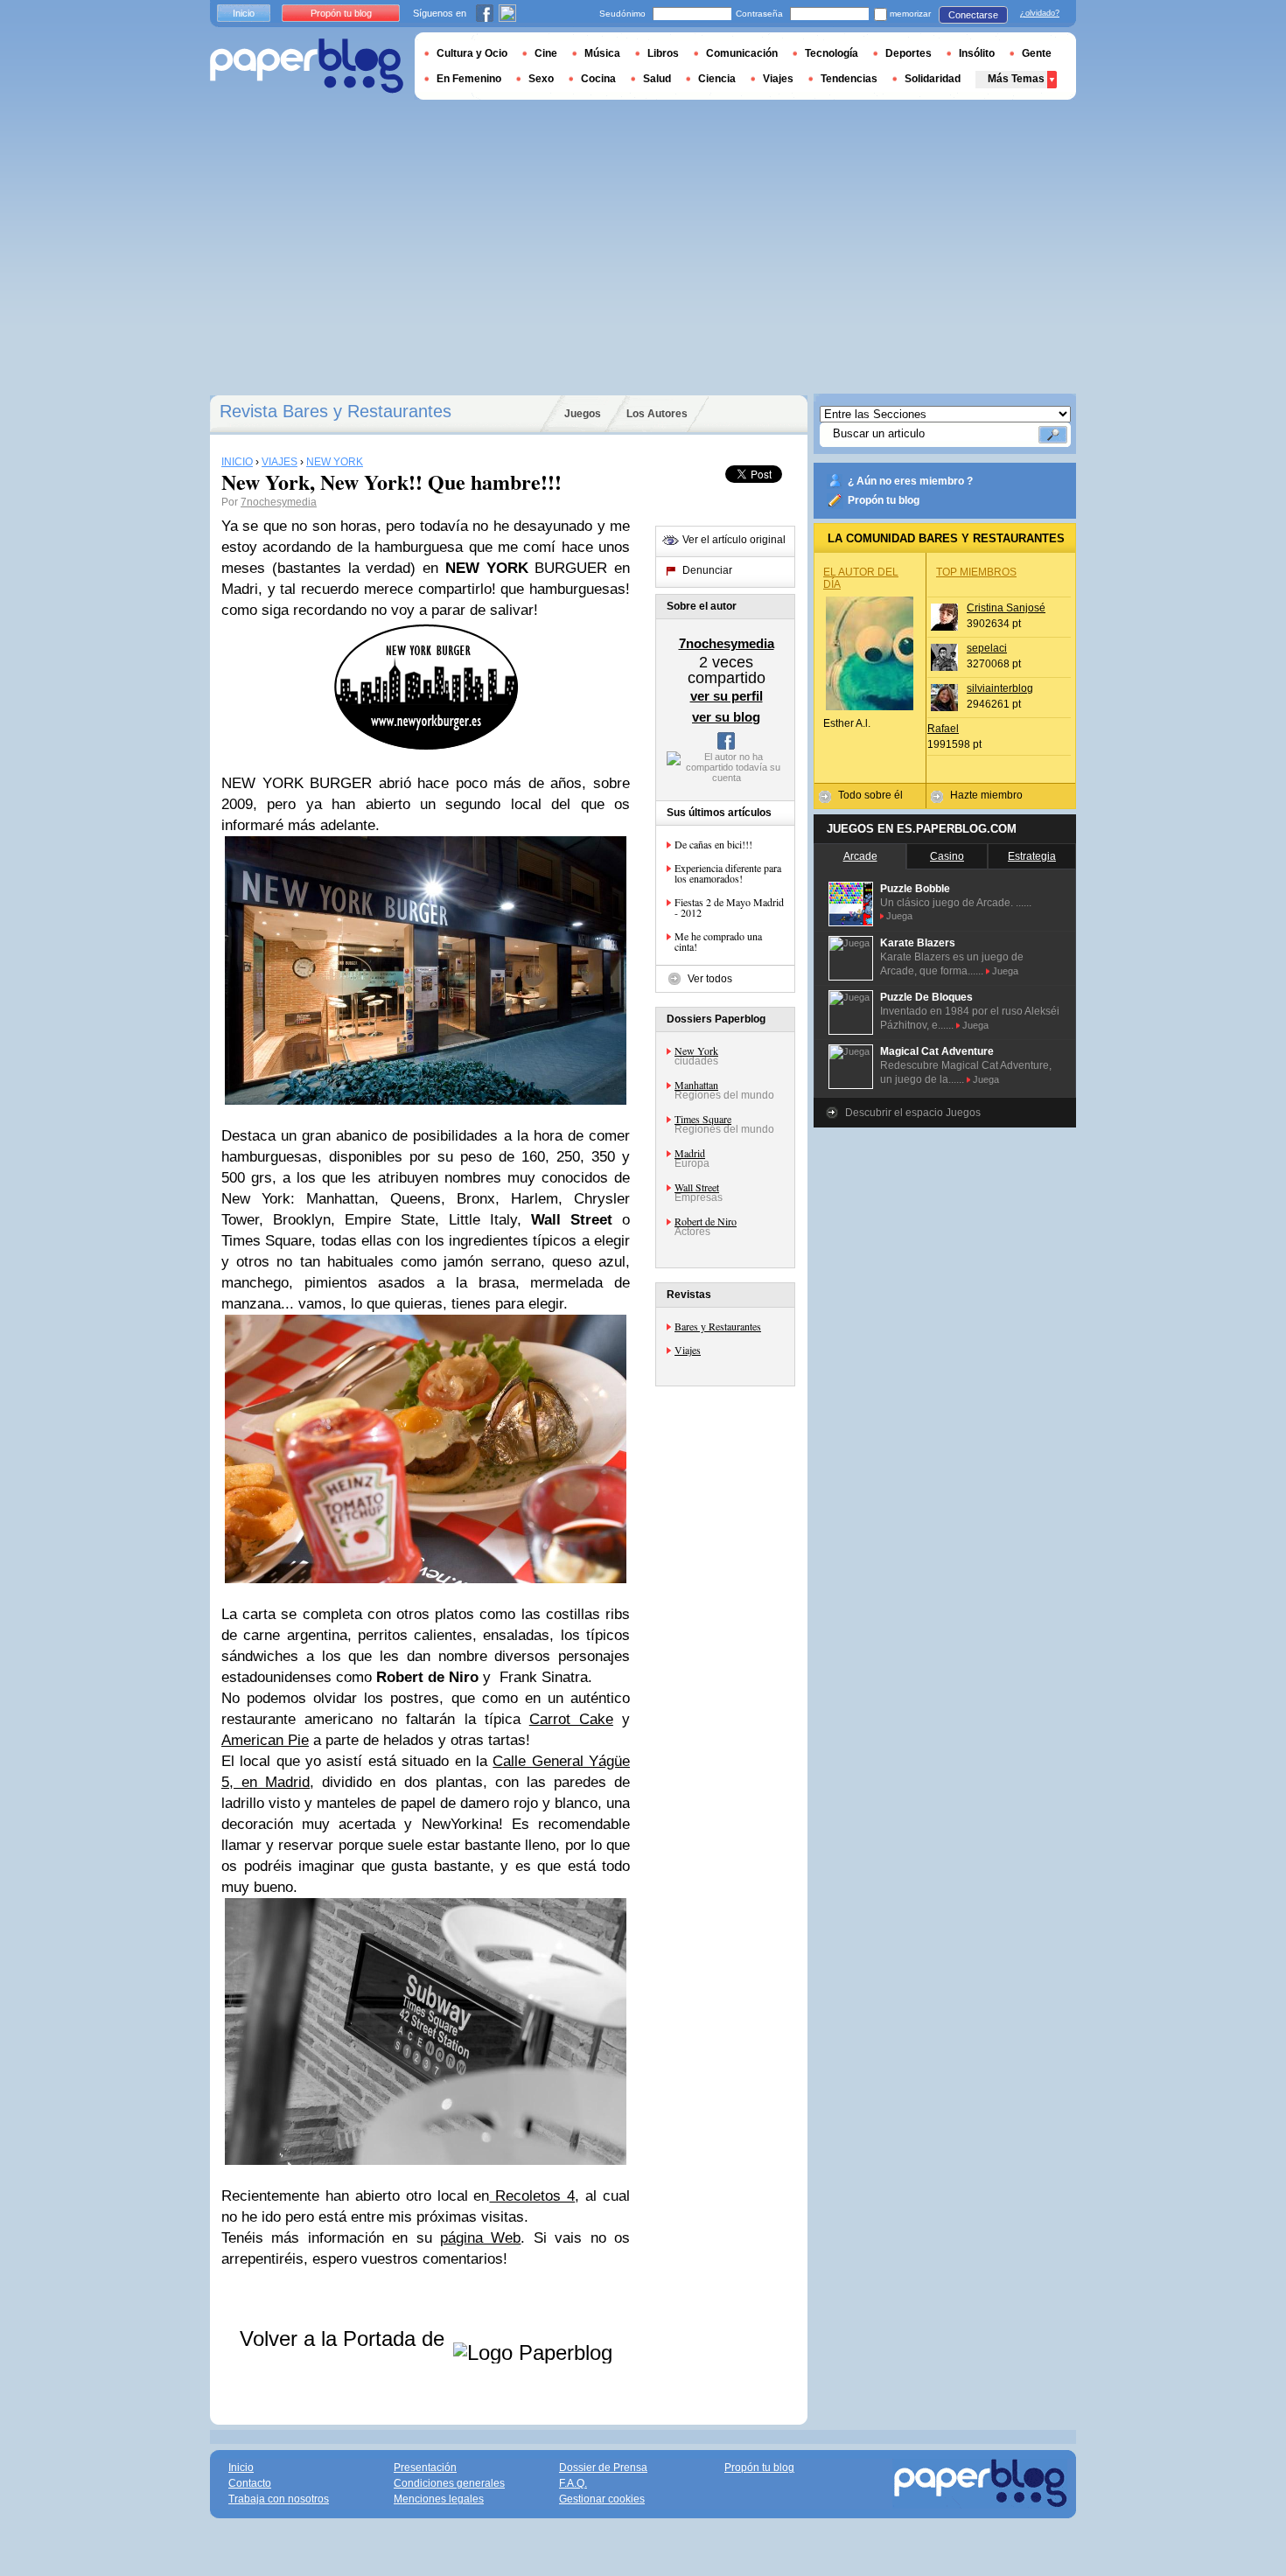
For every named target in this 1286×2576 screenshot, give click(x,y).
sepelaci (987, 648)
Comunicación (742, 53)
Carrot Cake (571, 1719)
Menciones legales (439, 2499)
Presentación (425, 2468)
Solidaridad (933, 79)
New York (696, 1051)
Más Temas (1016, 79)
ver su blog (726, 717)
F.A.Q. (573, 2483)
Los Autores (657, 414)
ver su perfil (727, 696)
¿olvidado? (1040, 13)
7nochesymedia (279, 502)
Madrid (690, 1153)
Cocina (598, 79)
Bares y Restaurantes (718, 1326)
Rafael (943, 729)
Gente (1037, 53)
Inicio (244, 13)
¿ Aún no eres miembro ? (910, 481)
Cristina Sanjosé (1006, 608)
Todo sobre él (870, 795)
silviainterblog (1000, 688)
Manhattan (696, 1085)
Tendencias (849, 79)
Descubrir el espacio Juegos (913, 1113)
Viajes (688, 1350)
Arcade (860, 856)
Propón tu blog (884, 500)
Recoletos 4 (532, 2196)
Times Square (703, 1119)
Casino (947, 856)
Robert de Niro (706, 1221)
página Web (480, 2238)
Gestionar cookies (602, 2499)
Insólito (977, 53)
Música (602, 53)
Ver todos (710, 979)
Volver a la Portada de (345, 2339)
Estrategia (1032, 856)
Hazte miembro (986, 795)
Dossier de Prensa (603, 2468)
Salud (657, 79)
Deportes (909, 53)
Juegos (583, 414)
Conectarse (973, 15)
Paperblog (307, 66)
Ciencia (717, 79)
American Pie (265, 1740)
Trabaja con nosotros (279, 2499)
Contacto (250, 2483)
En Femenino (469, 79)
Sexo (541, 79)
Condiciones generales (449, 2483)
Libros (663, 53)
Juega (899, 916)
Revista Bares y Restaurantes (335, 411)
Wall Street (697, 1187)
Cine (546, 53)
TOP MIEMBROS (976, 572)
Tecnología (832, 53)
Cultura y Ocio (472, 53)
